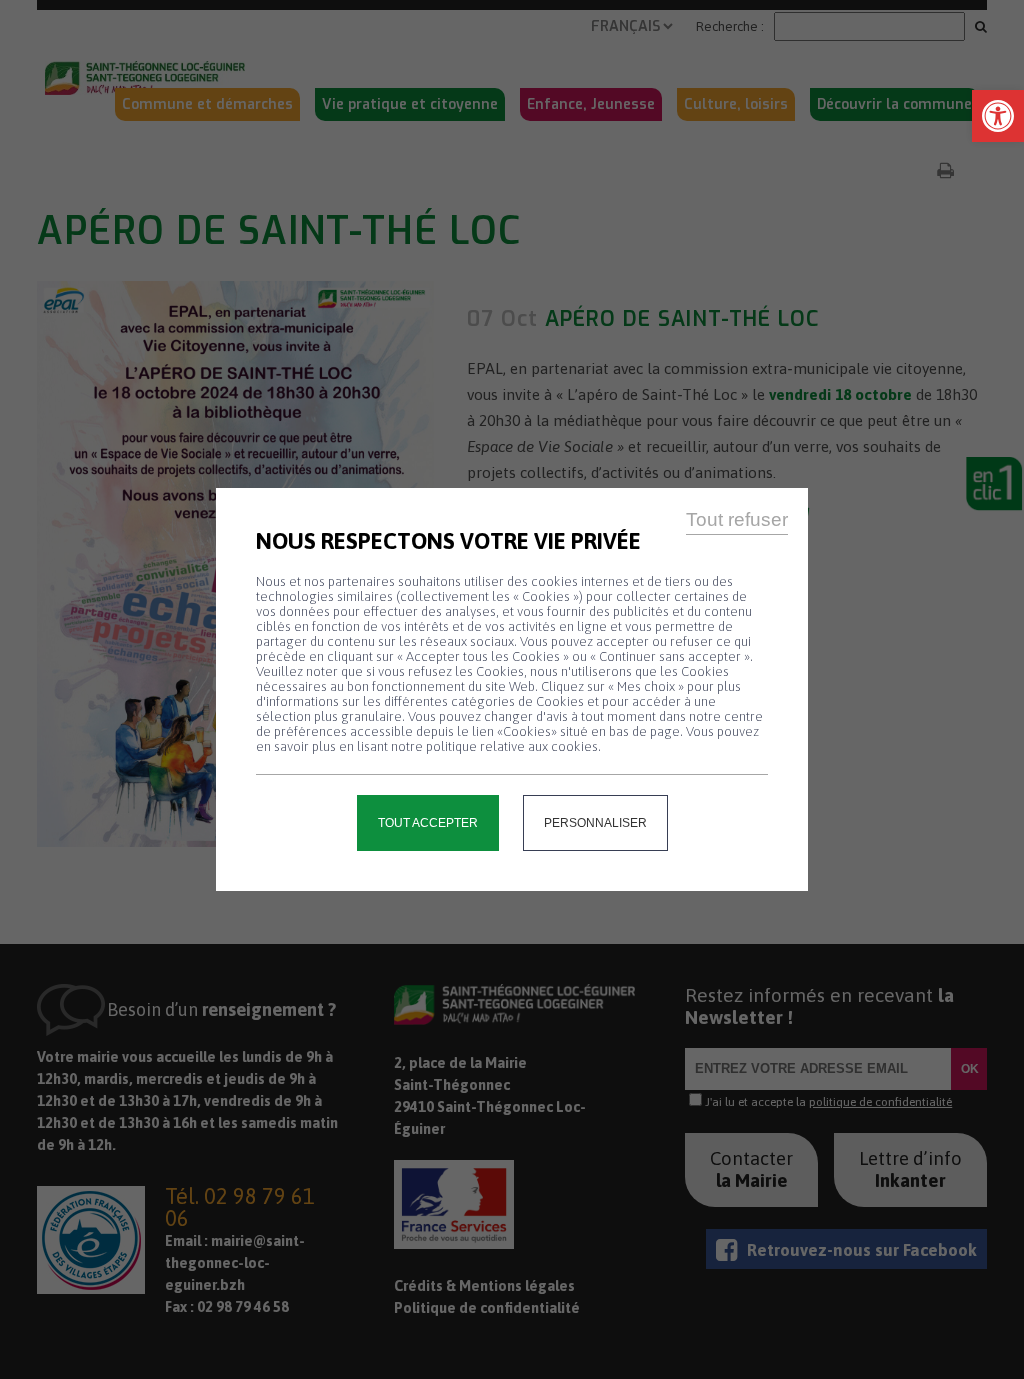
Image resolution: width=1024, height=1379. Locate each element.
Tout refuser (737, 519)
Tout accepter (428, 823)
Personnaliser (595, 823)
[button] (998, 116)
